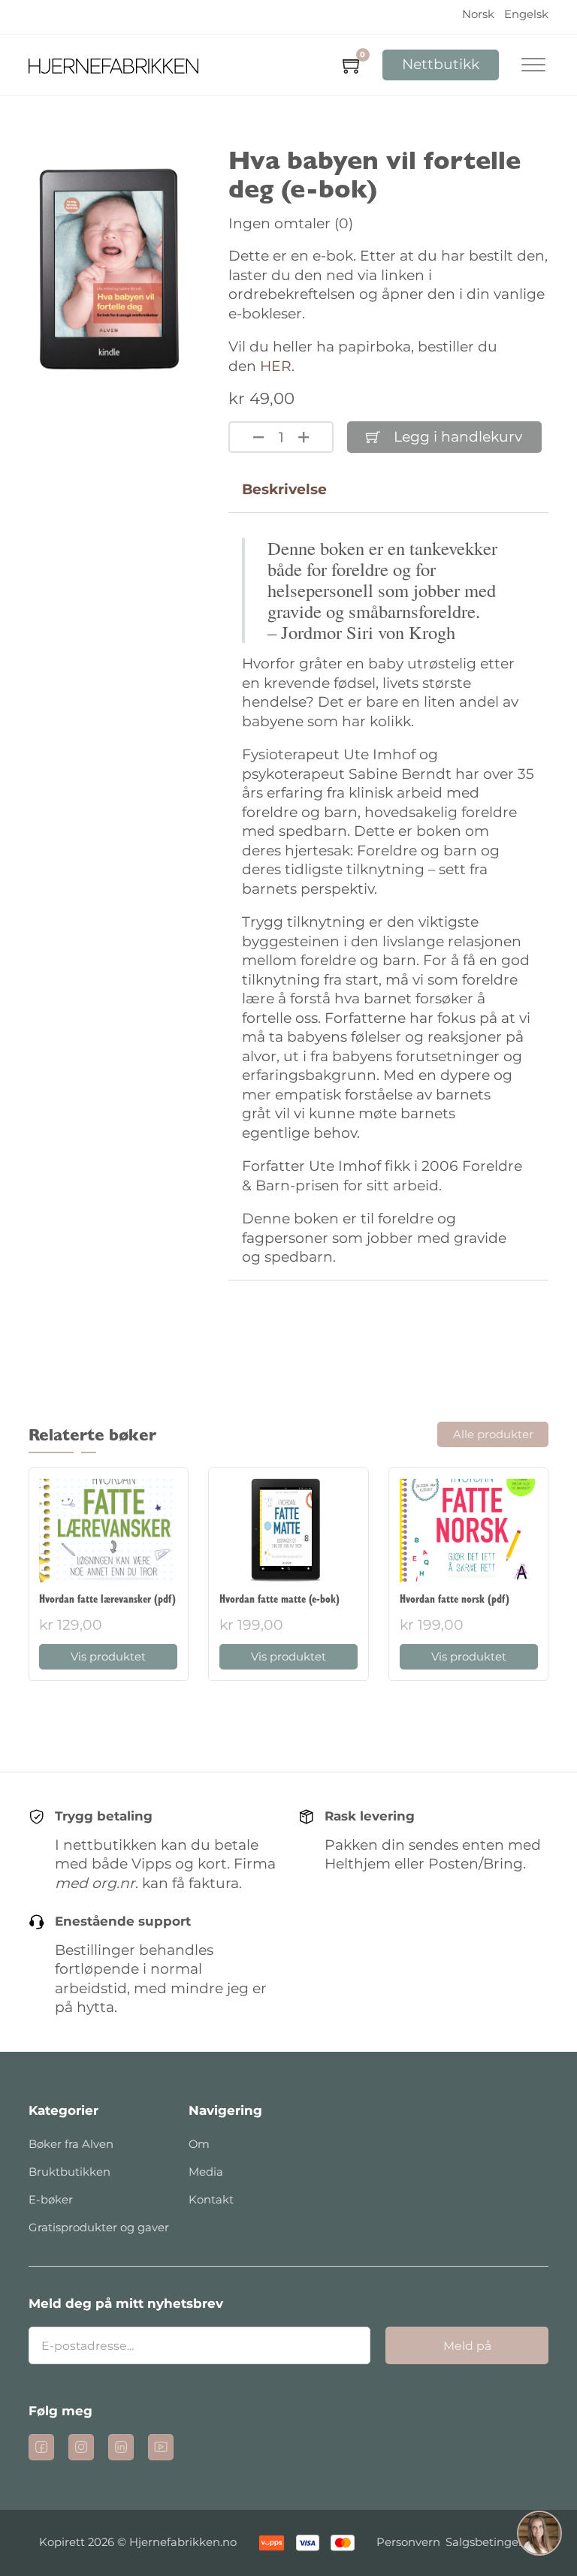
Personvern (408, 2542)
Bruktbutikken (69, 2172)
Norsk (478, 14)
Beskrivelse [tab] (284, 489)
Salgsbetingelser (492, 2542)
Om (199, 2144)
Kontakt (211, 2200)
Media (206, 2172)
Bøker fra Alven (71, 2144)
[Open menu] (533, 65)
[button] (539, 2536)
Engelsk (526, 14)
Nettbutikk (441, 64)
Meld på (467, 2346)
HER (276, 366)
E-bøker (51, 2200)
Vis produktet (108, 1657)
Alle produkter (493, 1434)
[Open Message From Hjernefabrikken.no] (539, 2536)
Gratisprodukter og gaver (99, 2228)
